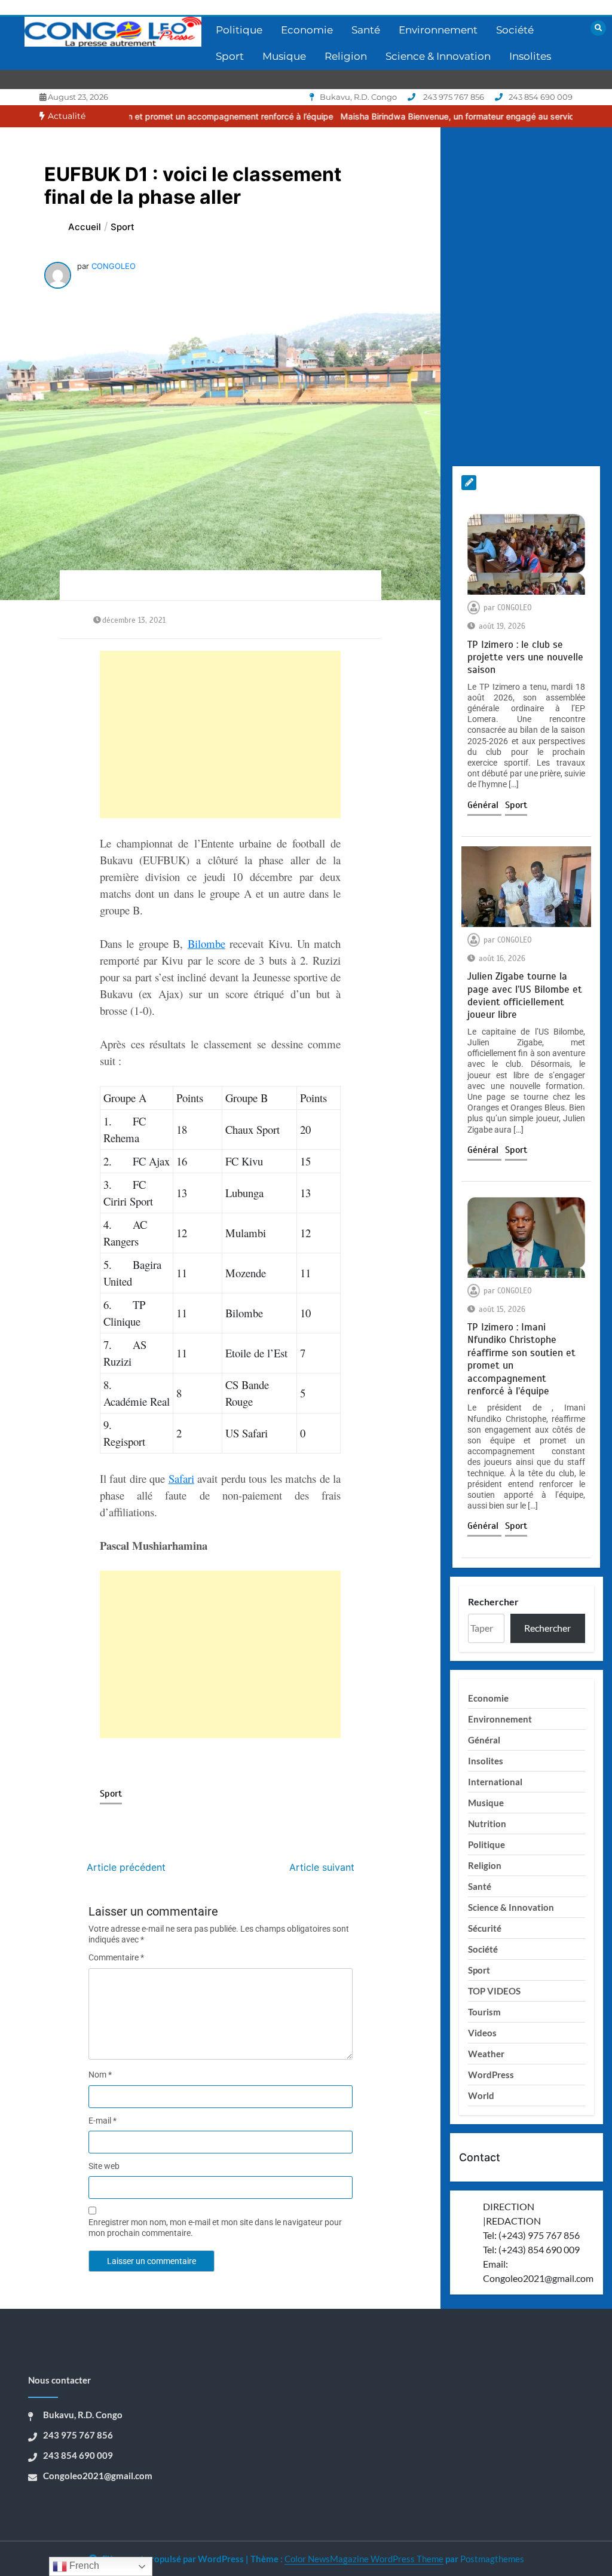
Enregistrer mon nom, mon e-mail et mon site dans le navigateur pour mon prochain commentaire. (215, 2228)
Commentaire (116, 1957)
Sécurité (485, 1928)
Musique (284, 56)
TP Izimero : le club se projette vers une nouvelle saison (525, 657)
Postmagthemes (492, 2559)
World (481, 2095)
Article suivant (322, 1867)
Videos (482, 2033)
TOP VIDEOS (494, 1991)
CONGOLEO (114, 266)
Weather (486, 2054)
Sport (230, 56)
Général (484, 805)
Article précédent (126, 1867)
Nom (100, 2075)
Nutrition (487, 1824)
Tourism (484, 2012)
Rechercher (493, 1601)
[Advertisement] (221, 735)
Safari (181, 1478)
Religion (346, 56)
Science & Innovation (438, 56)
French (83, 2566)
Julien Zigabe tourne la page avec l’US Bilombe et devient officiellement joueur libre (525, 995)
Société (515, 30)
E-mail (102, 2121)
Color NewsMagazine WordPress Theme (364, 2559)
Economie (307, 30)
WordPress (491, 2075)
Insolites (530, 56)
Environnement (438, 30)
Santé (366, 30)
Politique (239, 30)
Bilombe (206, 943)
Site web (104, 2166)
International (495, 1782)
